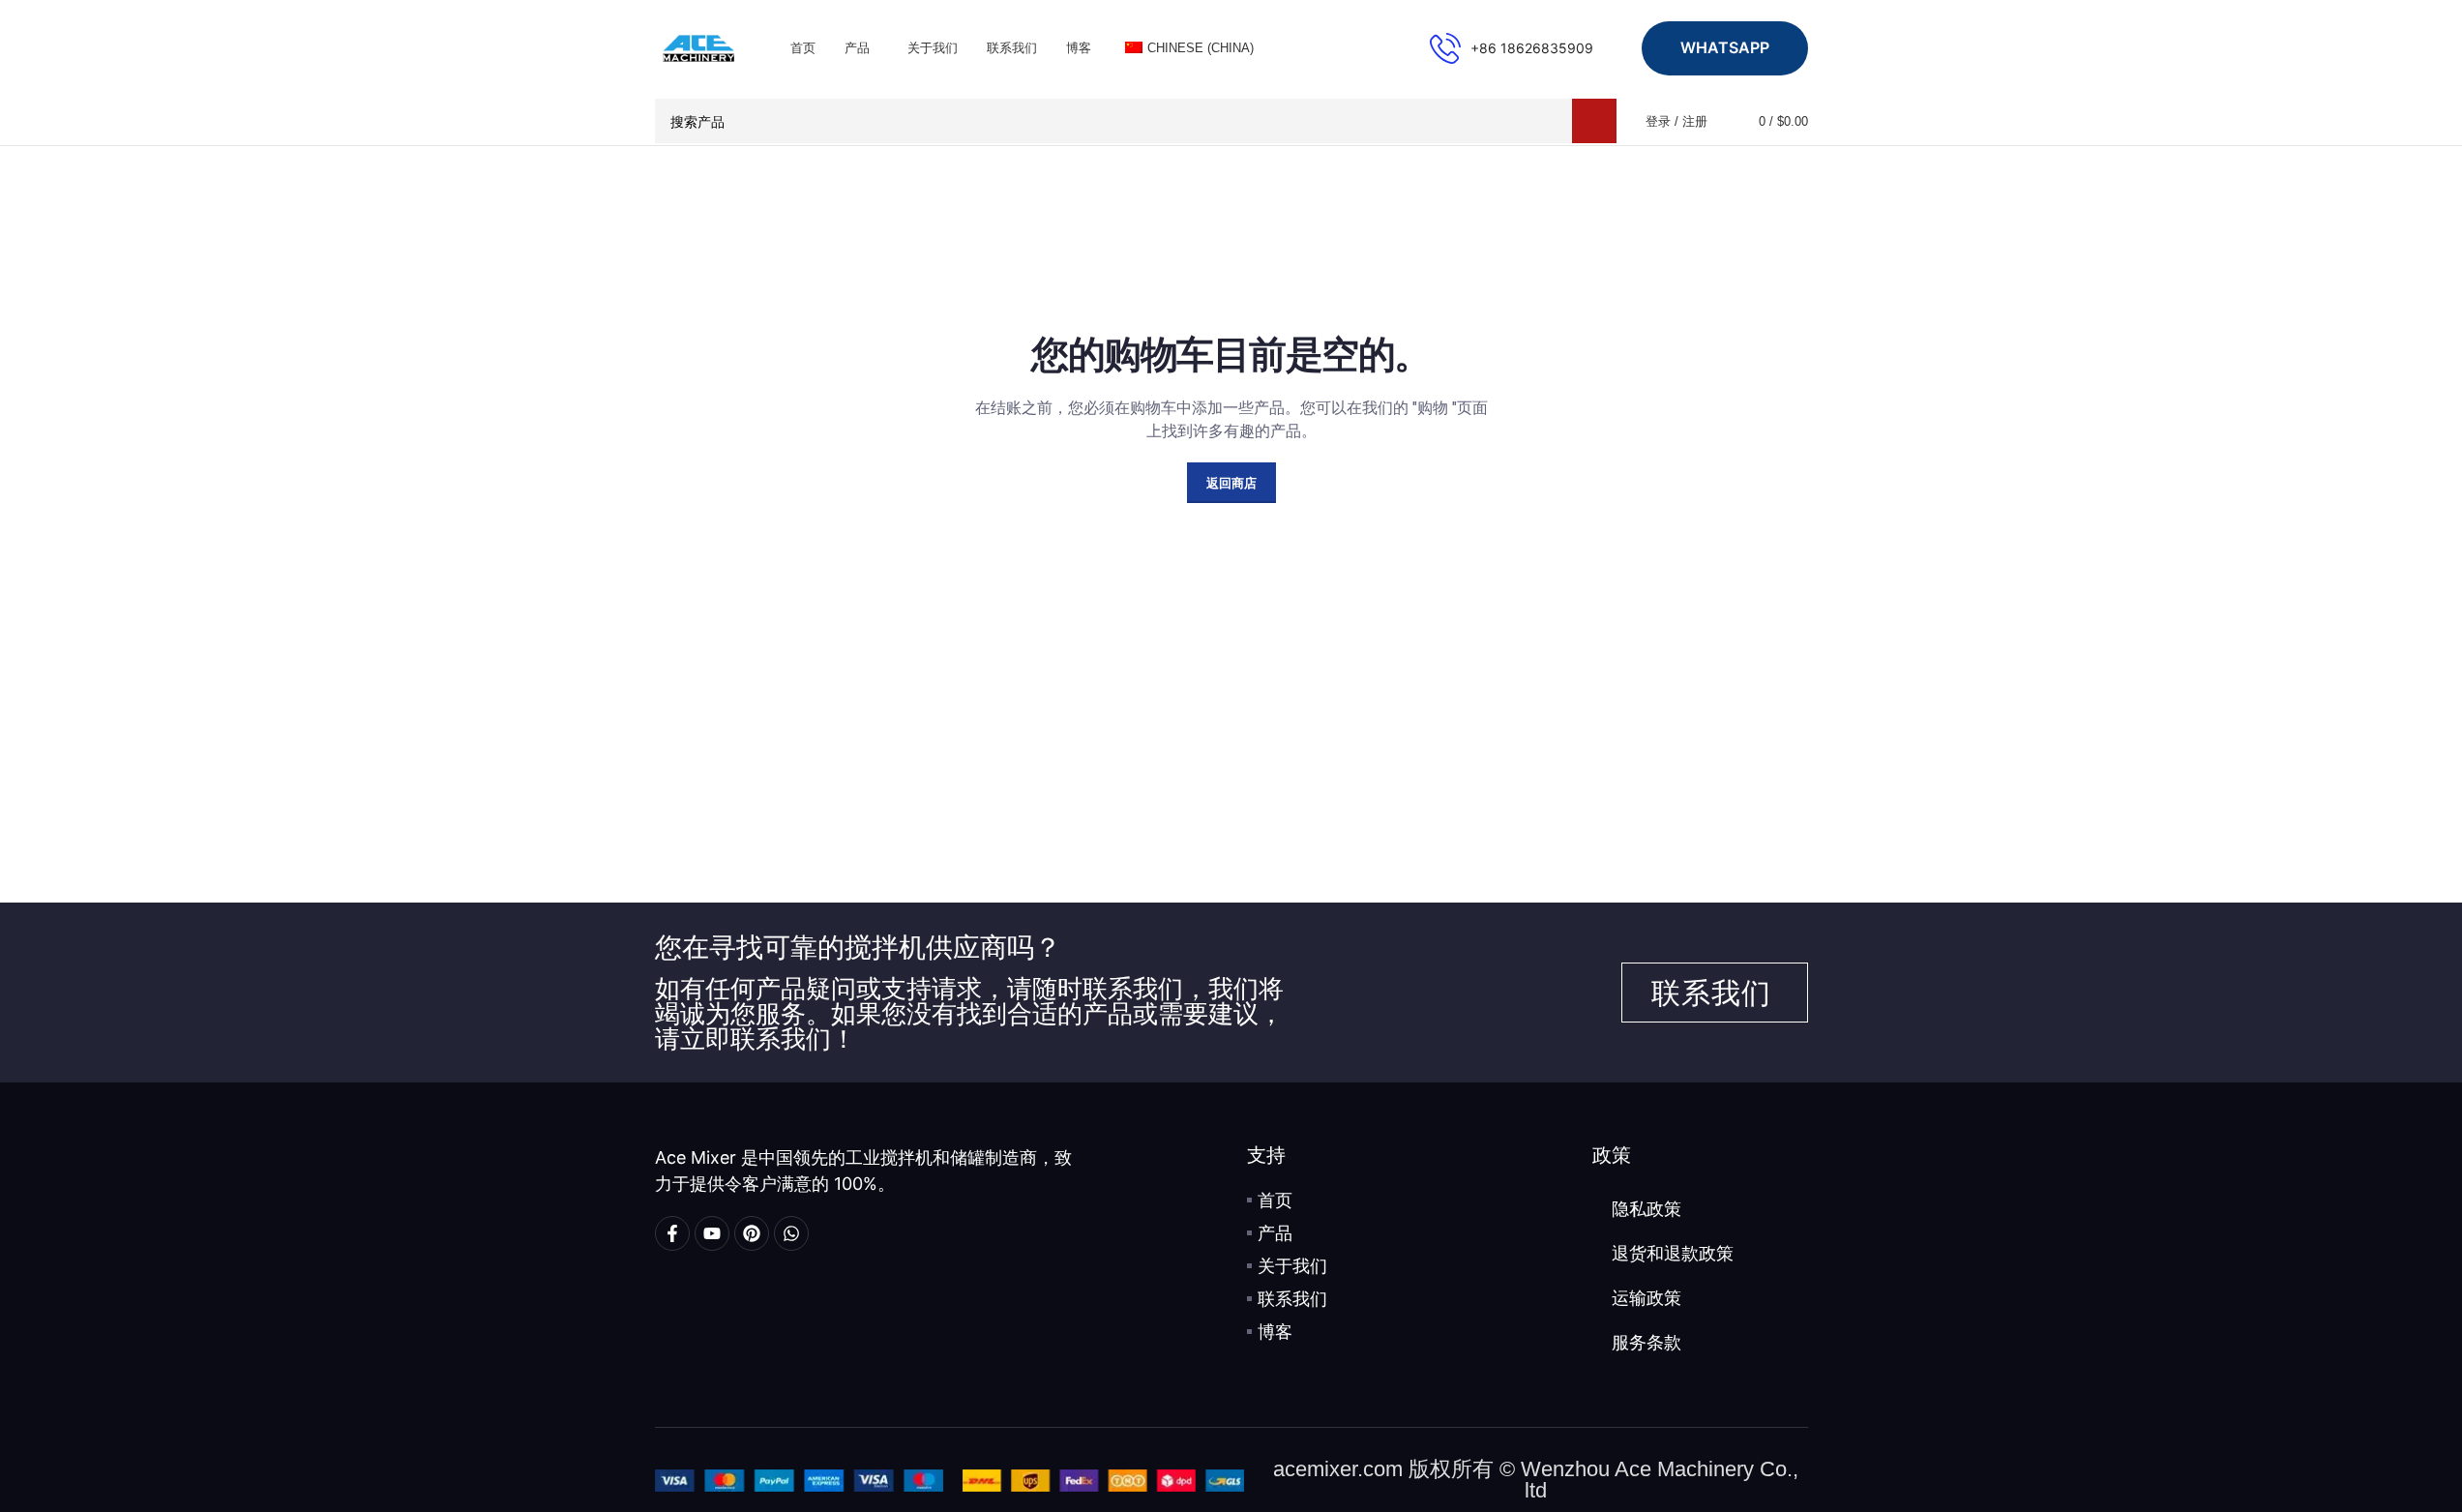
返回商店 (1231, 483)
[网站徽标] (698, 46)
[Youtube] (712, 1233)
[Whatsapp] (791, 1233)
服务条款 (1646, 1343)
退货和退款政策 (1673, 1254)
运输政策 (1646, 1298)
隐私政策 (1646, 1209)
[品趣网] (752, 1233)
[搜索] (1594, 121)
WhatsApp (1725, 47)
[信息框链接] (1512, 48)
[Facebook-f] (672, 1233)
